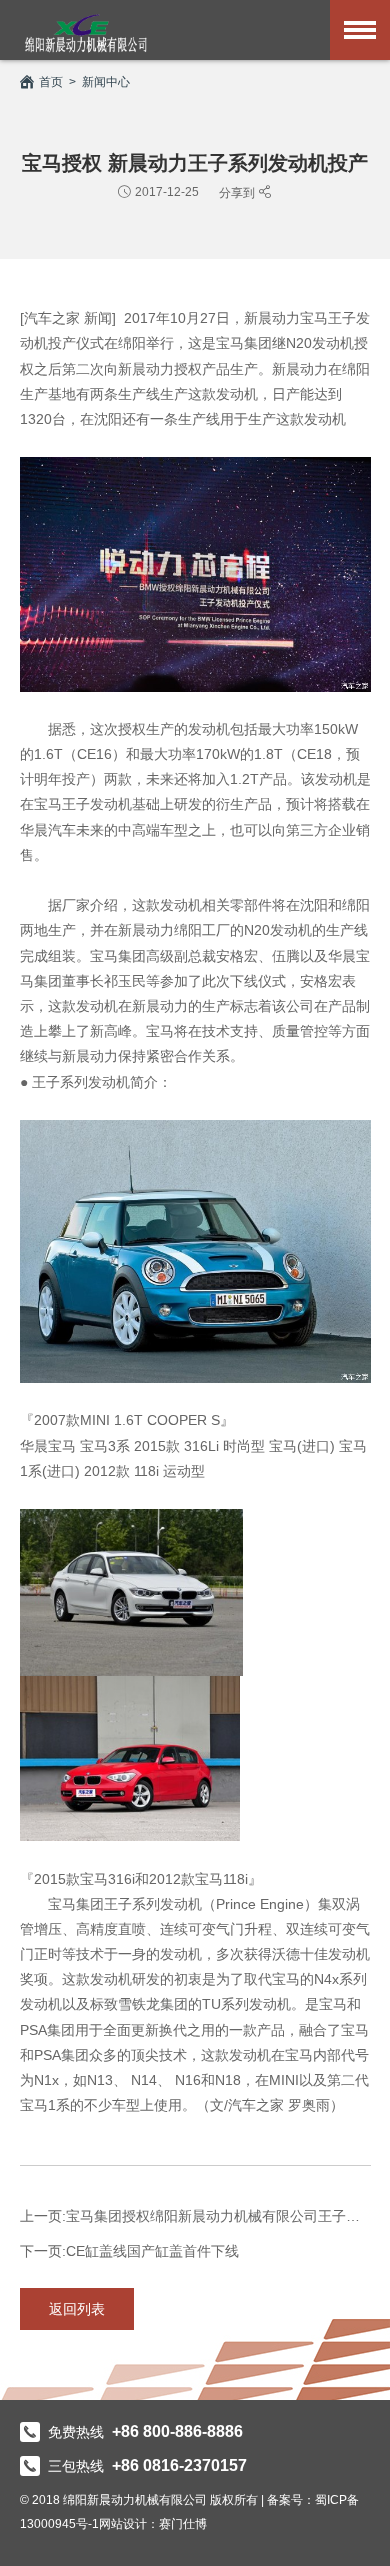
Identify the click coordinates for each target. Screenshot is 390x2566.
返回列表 (77, 2309)
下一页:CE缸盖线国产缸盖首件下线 (129, 2251)
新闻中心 (106, 82)
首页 (51, 82)
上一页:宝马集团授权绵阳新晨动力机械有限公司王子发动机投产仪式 (195, 2216)
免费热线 (145, 2432)
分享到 (238, 192)
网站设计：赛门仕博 (153, 2524)
